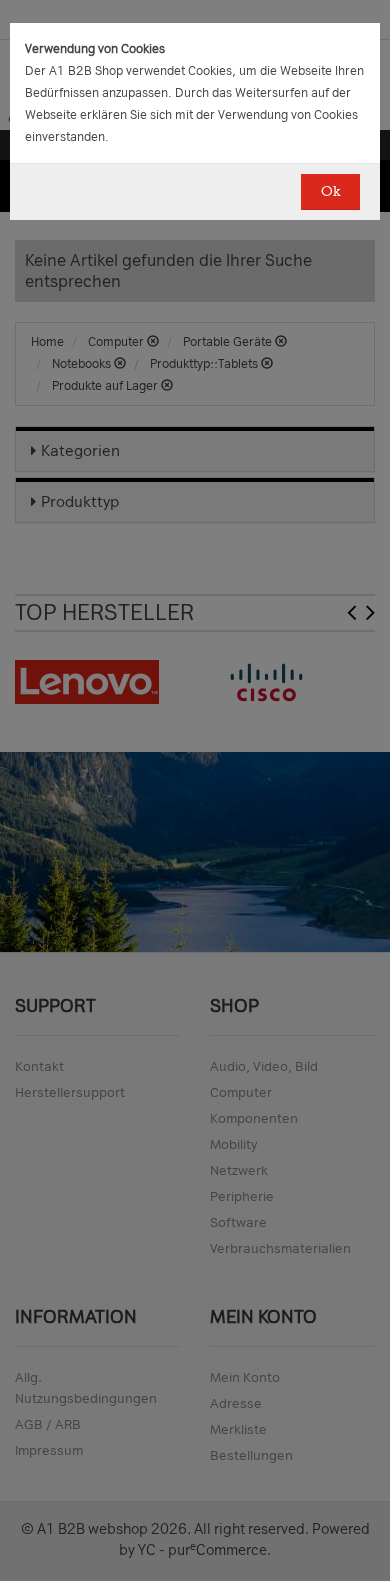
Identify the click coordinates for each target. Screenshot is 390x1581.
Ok (330, 191)
